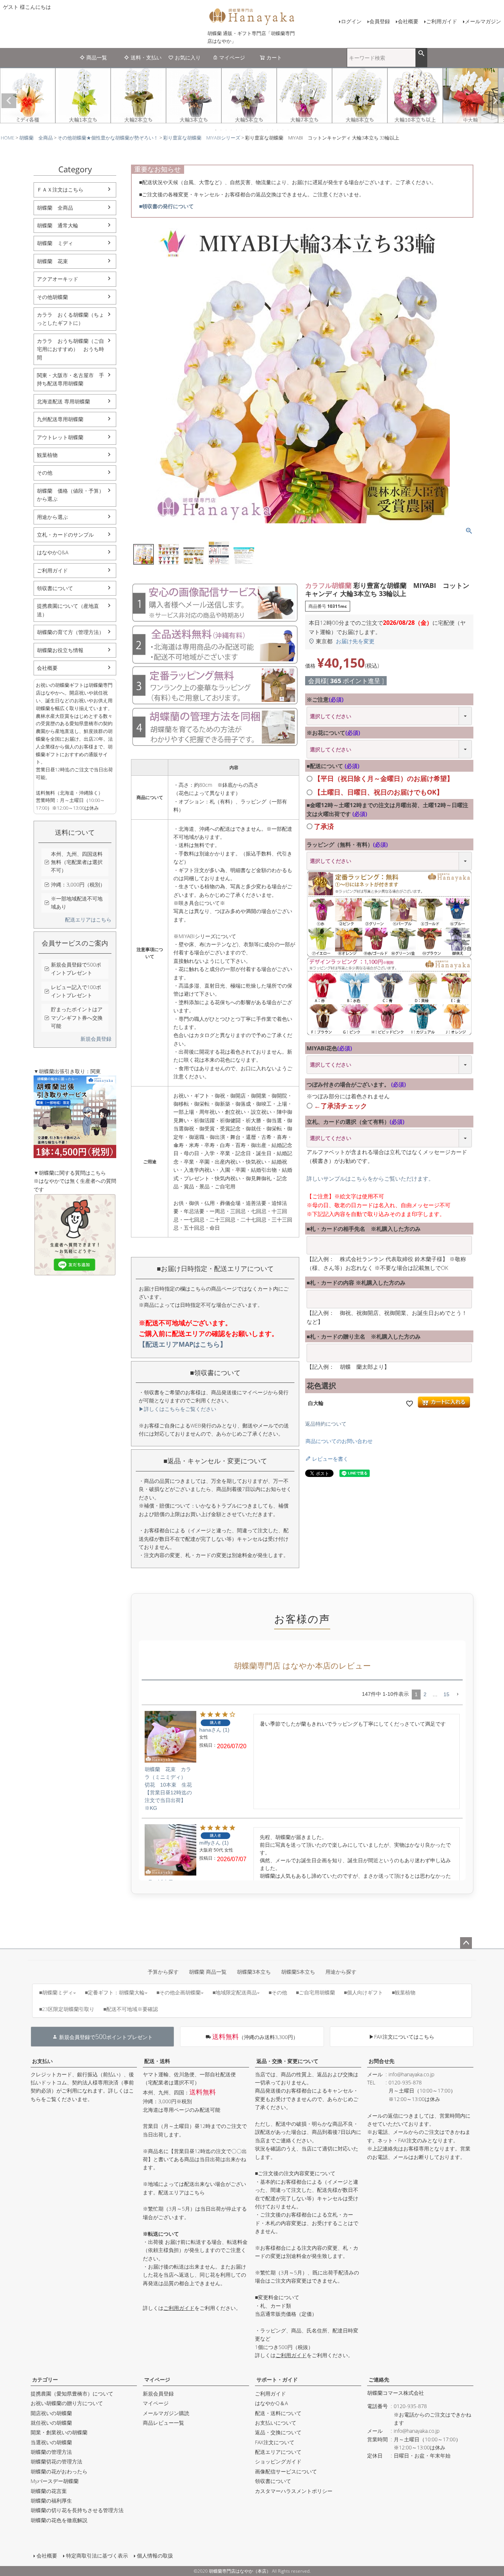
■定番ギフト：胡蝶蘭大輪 (115, 1992)
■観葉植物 (404, 1992)
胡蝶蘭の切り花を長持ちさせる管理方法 (77, 2510)
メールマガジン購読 (166, 2413)
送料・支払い (146, 57)
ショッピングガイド (278, 2461)
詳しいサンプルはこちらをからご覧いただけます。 (370, 1178)
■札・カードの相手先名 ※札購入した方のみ (364, 1229)
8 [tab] (252, 130)
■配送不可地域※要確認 (131, 2009)
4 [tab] (232, 130)
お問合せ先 (382, 2061)
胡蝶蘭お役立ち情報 (60, 650)
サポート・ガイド (277, 2379)
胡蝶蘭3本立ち (254, 1972)
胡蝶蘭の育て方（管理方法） (70, 632)
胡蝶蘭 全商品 (36, 138)
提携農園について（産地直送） (68, 610)
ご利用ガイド (442, 21)
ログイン (351, 21)
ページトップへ (466, 1943)
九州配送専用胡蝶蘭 (60, 419)
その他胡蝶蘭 (52, 297)
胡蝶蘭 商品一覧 (208, 1972)
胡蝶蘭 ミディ (55, 243)
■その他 (278, 1992)
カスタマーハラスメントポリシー (294, 2491)
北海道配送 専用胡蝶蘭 (63, 401)
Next (495, 101)
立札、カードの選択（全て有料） (355, 1122)
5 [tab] (237, 130)
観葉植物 (47, 455)
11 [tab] (268, 130)
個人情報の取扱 (155, 2556)
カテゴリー (45, 2379)
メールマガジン (483, 21)
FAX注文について (275, 2442)
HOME (8, 138)
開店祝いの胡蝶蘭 (51, 2413)
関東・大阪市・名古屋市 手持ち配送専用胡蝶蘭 (70, 379)
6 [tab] (242, 130)
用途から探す (341, 1972)
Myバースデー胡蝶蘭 (55, 2481)
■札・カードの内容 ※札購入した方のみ (356, 1282)
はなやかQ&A (53, 552)
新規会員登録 (96, 1039)
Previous (9, 101)
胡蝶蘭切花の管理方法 (56, 2461)
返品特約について (326, 1424)
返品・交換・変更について (287, 2061)
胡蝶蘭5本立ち (298, 1972)
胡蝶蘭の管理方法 (51, 2452)
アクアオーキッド (58, 279)
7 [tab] (247, 130)
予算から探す (163, 1972)
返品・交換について (278, 2432)
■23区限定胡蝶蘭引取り (67, 2009)
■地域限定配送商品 (235, 1992)
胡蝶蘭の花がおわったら (59, 2471)
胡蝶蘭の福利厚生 (51, 2501)
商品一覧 (97, 57)
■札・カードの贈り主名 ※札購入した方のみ (364, 1336)
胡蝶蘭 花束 (52, 261)
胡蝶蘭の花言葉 (49, 2491)
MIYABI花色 (329, 1048)
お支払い (42, 2061)
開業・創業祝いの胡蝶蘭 (59, 2432)
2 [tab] (221, 130)
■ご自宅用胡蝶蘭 (315, 1992)
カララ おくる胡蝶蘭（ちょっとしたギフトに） (70, 319)
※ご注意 (325, 699)
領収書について (55, 588)
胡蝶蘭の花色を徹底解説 (59, 2520)
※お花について (333, 733)
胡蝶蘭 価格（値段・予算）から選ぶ (70, 495)
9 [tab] (258, 130)
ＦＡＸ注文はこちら (60, 190)
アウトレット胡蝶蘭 (60, 437)
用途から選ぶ (52, 517)
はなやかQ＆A (271, 2403)
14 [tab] (283, 130)
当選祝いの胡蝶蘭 (51, 2442)
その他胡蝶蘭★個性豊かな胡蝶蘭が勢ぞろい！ (108, 138)
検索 (421, 54)
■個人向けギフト (363, 1992)
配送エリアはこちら (88, 919)
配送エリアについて (278, 2452)
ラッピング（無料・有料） (347, 844)
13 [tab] (278, 130)
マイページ (232, 57)
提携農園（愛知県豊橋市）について (72, 2394)
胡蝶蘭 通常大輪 (58, 225)
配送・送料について (278, 2413)
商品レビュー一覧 (163, 2423)
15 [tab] (289, 130)
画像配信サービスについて (286, 2471)
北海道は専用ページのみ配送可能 (182, 2110)
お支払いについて (276, 2423)
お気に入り (188, 57)
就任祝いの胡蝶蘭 (51, 2423)
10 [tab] (263, 130)
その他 (45, 473)
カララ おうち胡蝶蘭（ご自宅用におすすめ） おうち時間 (70, 349)
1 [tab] (216, 130)
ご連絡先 (379, 2379)
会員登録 (380, 21)
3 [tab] (227, 130)
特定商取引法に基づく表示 (97, 2556)
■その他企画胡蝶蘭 (179, 1992)
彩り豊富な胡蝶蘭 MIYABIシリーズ (202, 138)
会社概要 (408, 21)
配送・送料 (157, 2061)
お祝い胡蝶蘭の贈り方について (67, 2403)
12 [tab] (273, 130)
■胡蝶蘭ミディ (56, 1992)
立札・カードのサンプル (65, 535)
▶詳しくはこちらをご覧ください (177, 1409)
